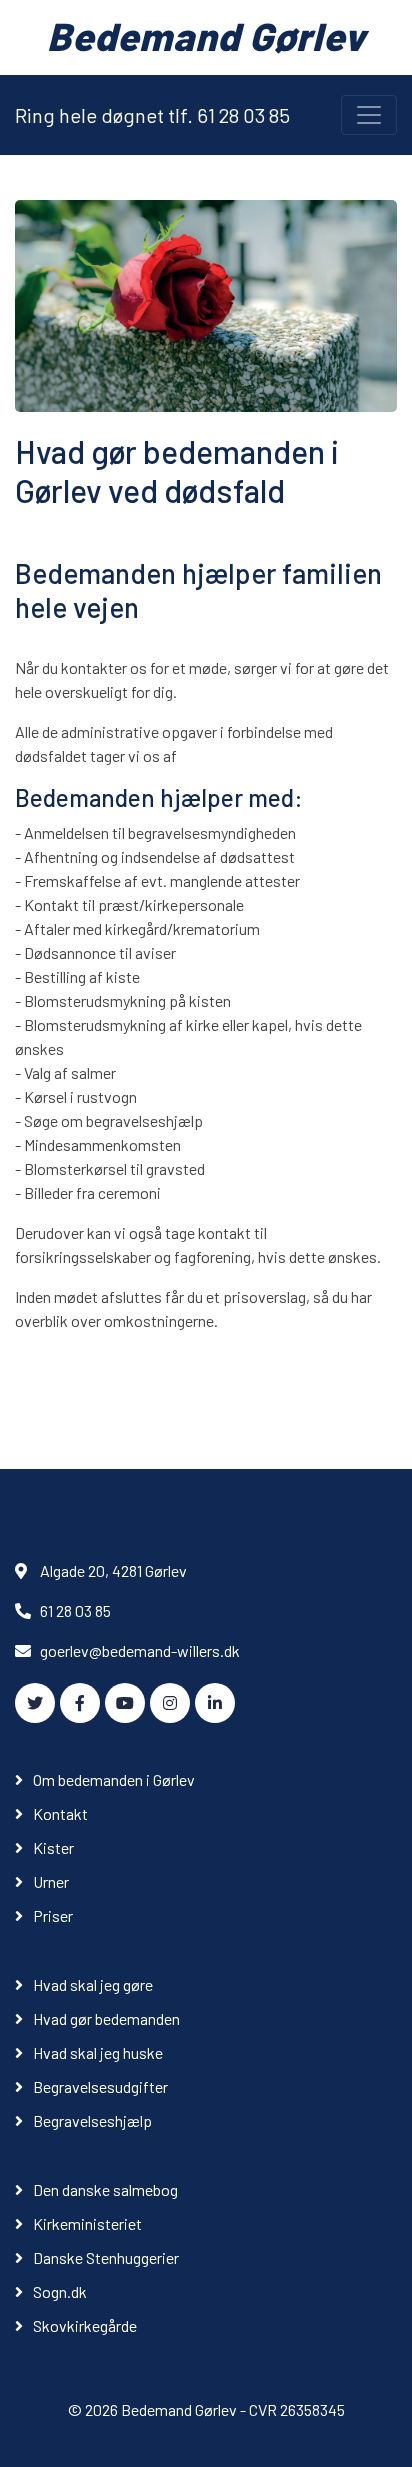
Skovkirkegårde (85, 2325)
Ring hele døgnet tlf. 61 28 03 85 (152, 115)
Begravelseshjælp (92, 2120)
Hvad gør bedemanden (106, 2018)
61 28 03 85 (75, 1610)
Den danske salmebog (105, 2189)
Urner (51, 1881)
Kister (53, 1847)
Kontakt (60, 1813)
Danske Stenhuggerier (106, 2257)
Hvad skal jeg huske (98, 2052)
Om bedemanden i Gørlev (114, 1779)
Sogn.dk (60, 2291)
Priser (53, 1915)
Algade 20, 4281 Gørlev (113, 1570)
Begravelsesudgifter (100, 2086)
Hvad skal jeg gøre (93, 1984)
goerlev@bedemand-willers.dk (140, 1650)
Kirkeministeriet (87, 2223)
